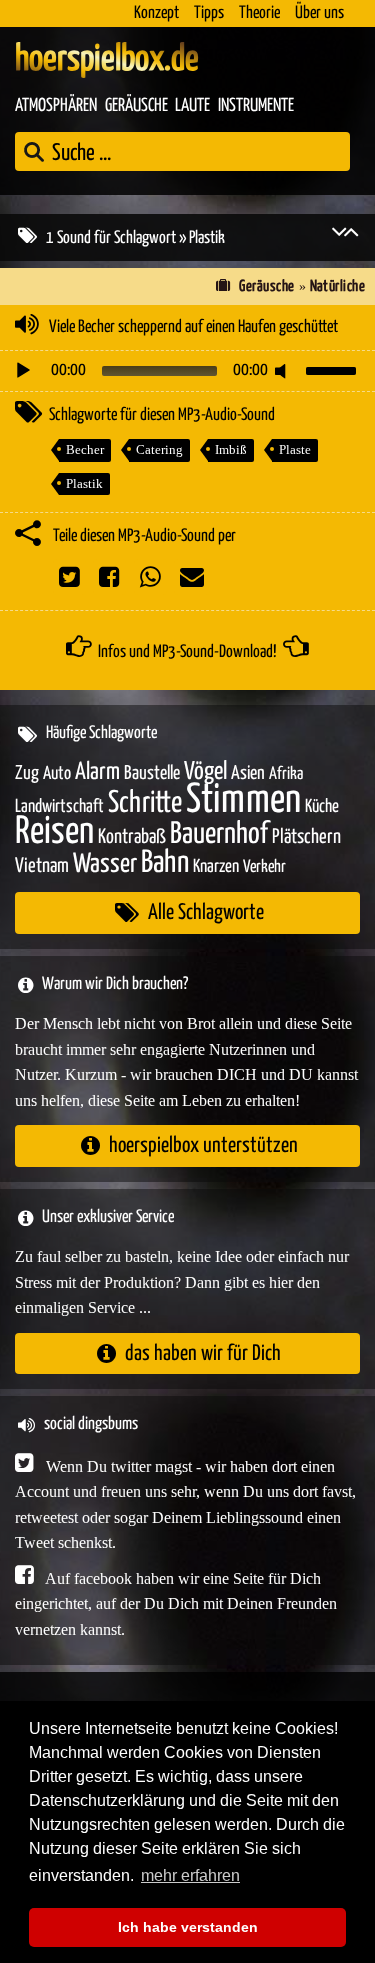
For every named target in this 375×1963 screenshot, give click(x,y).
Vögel (205, 772)
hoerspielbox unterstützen (203, 1145)
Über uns (319, 13)
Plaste (295, 449)
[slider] (334, 369)
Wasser (105, 865)
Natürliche (338, 286)
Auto (57, 774)
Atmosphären (56, 106)
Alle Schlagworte (206, 912)
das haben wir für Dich (203, 1353)
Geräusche (136, 106)
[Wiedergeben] (23, 371)
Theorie (259, 13)
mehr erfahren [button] (190, 1875)
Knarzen (216, 867)
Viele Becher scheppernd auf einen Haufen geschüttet (193, 327)
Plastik (84, 483)
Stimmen (243, 800)
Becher (85, 449)
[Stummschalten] (284, 371)
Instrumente (256, 106)
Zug (27, 773)
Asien (248, 773)
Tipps (209, 13)
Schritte (145, 803)
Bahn (165, 863)
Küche (322, 807)
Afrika (286, 774)
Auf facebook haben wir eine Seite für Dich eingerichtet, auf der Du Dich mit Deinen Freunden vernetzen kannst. (176, 1604)
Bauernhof (219, 834)
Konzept (156, 13)
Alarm (97, 772)
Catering (159, 449)
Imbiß (231, 449)
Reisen (54, 832)
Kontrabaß (132, 837)
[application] (187, 371)
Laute (192, 106)
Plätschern (306, 837)
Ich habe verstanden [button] (188, 1927)
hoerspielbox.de (107, 60)
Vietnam (42, 866)
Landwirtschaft (59, 807)
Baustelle (152, 773)
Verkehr (264, 867)
